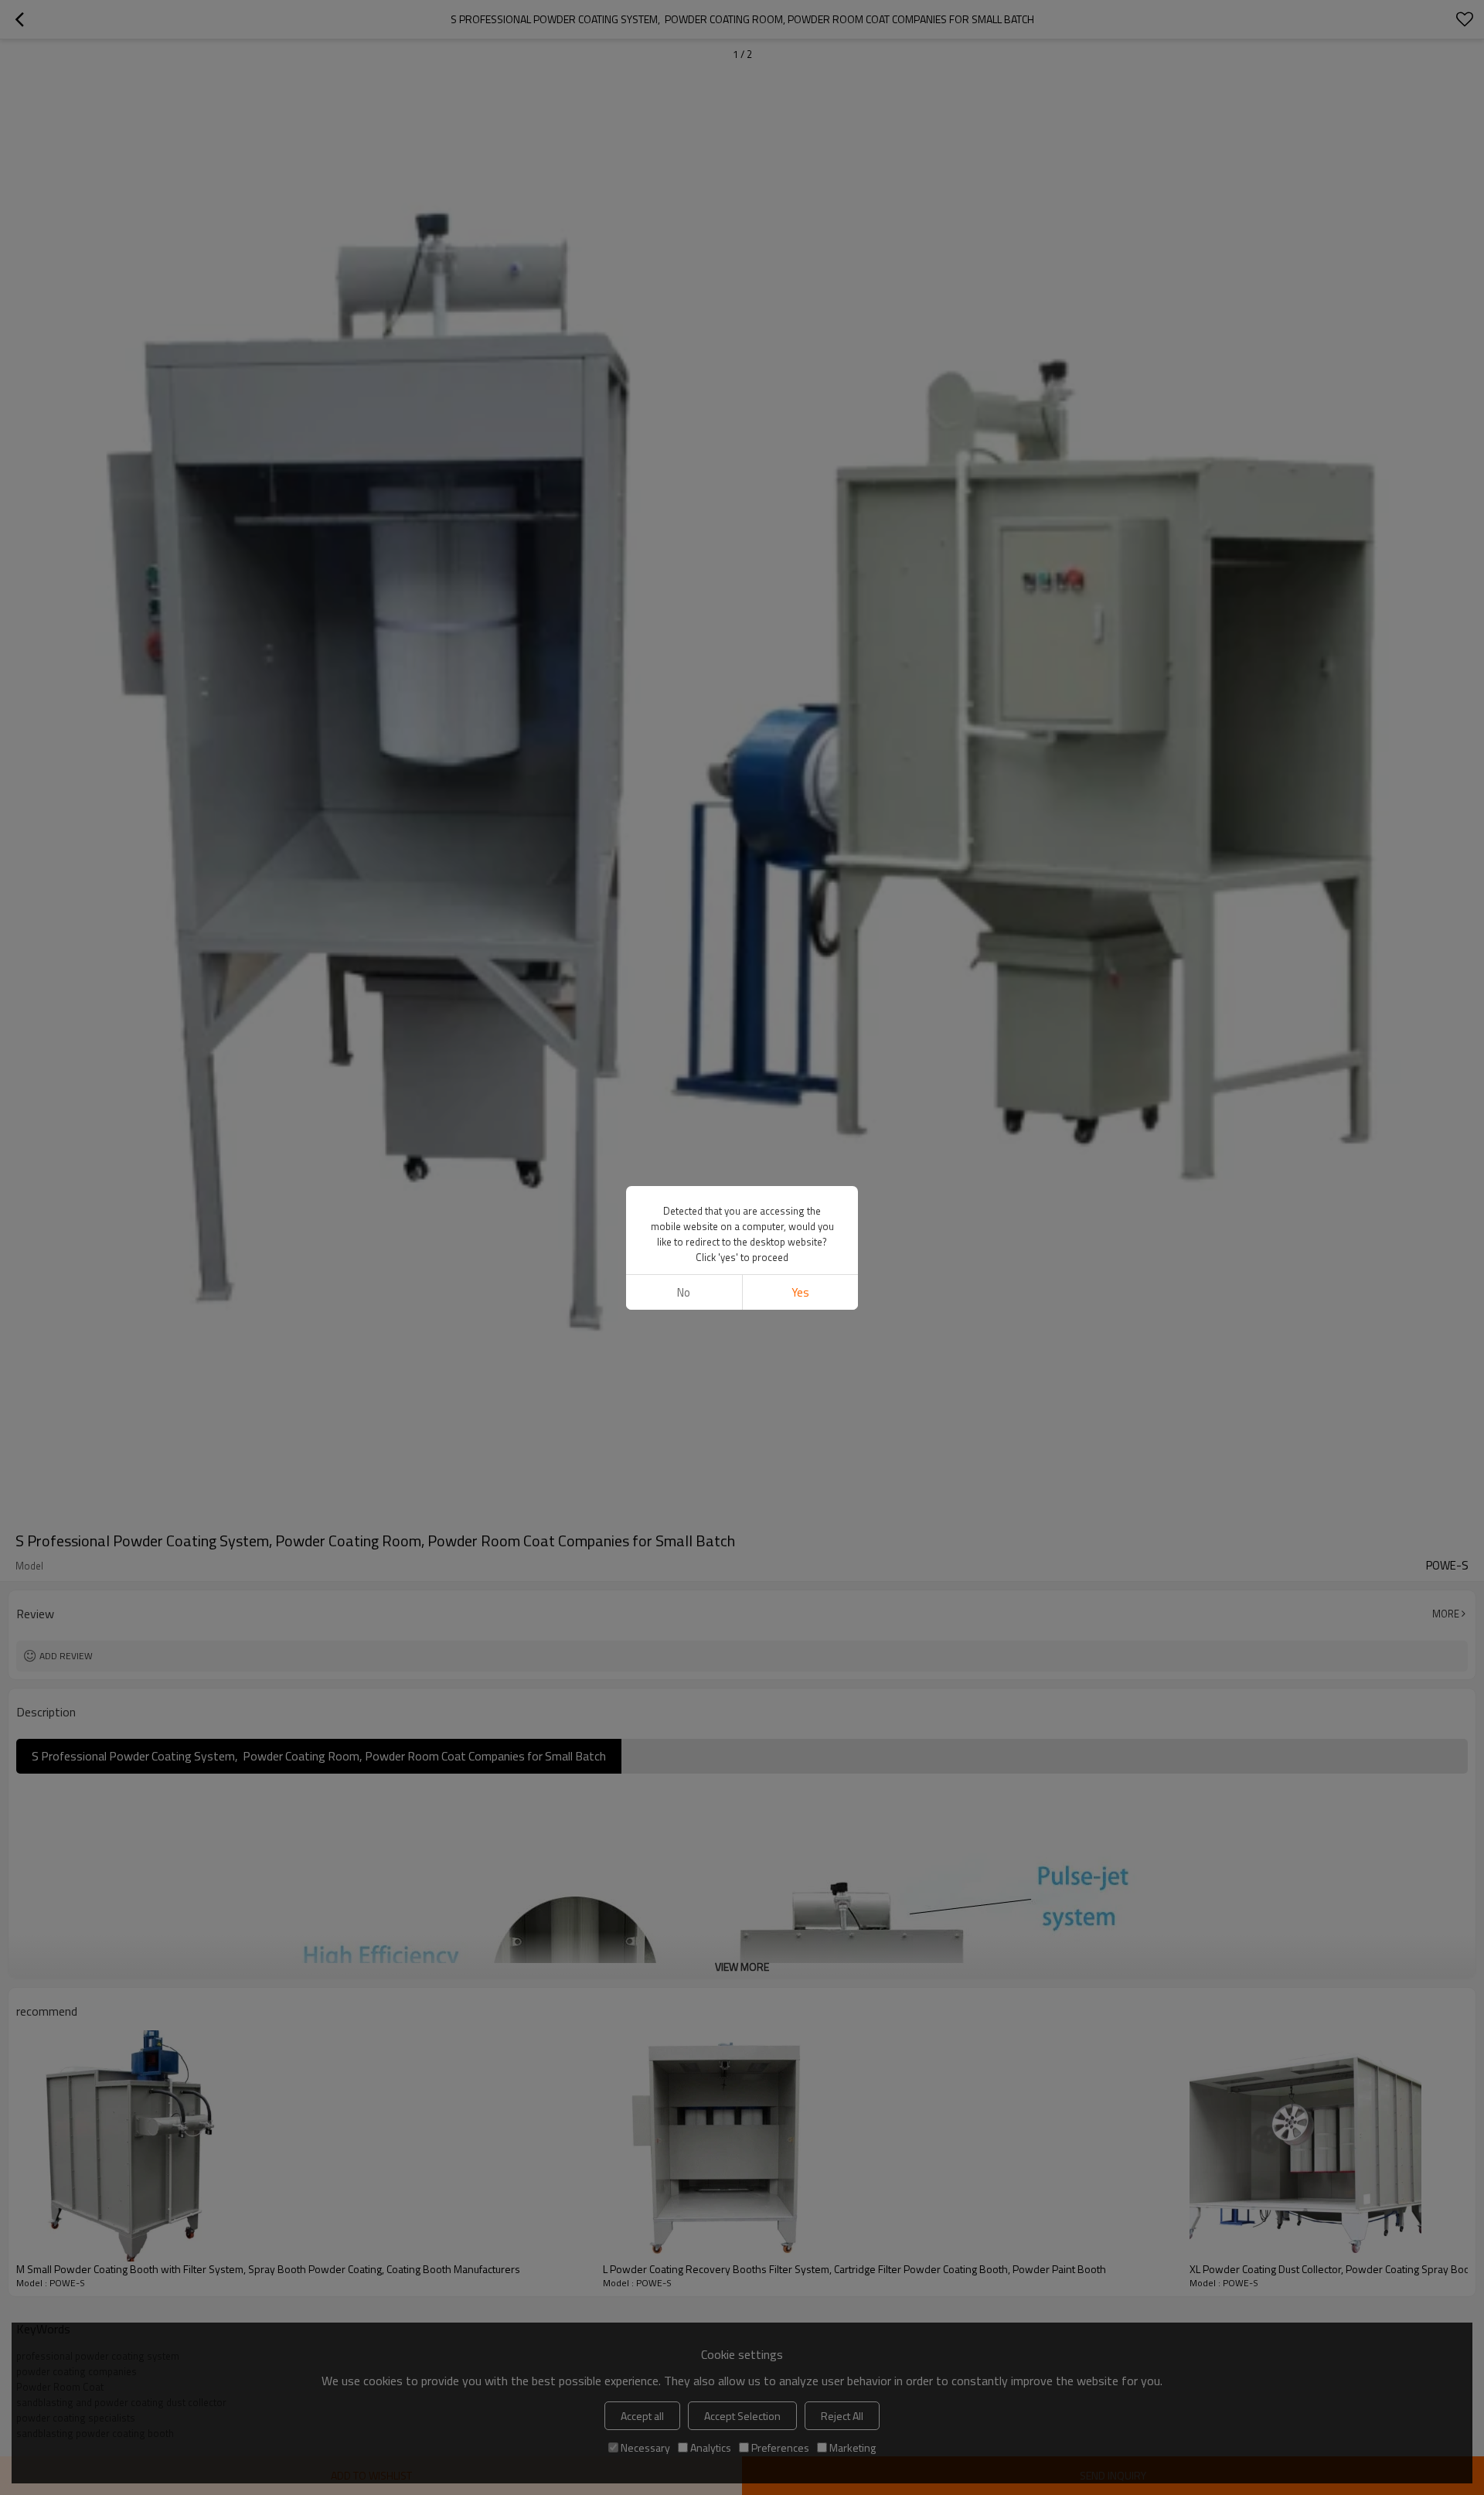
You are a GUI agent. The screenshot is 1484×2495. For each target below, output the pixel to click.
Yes (800, 1292)
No (684, 1292)
